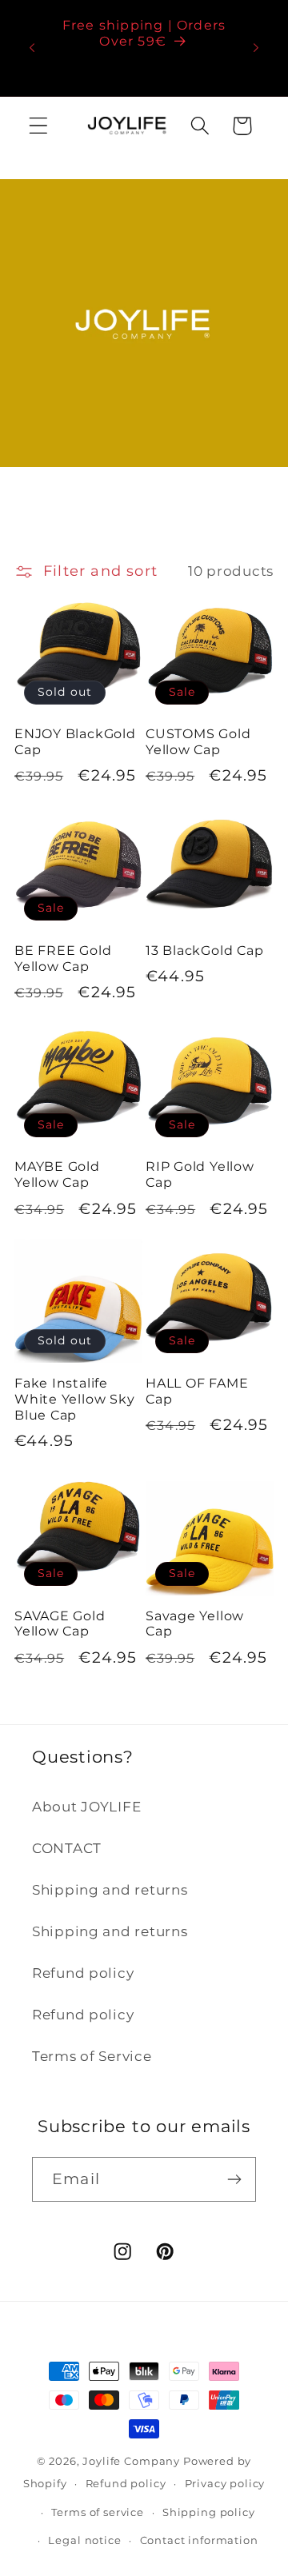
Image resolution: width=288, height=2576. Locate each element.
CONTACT (67, 1848)
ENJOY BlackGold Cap (75, 742)
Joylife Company (131, 2461)
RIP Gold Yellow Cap (200, 1174)
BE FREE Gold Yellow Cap (63, 959)
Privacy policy (225, 2483)
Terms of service (97, 2512)
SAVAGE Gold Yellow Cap (60, 1624)
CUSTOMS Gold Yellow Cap (198, 742)
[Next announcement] (256, 48)
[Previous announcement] (32, 48)
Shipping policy (209, 2512)
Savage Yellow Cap (195, 1624)
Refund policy (83, 1973)
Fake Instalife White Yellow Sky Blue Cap (74, 1399)
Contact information (199, 2540)
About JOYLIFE (86, 1807)
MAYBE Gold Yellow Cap (57, 1174)
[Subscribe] (234, 2179)
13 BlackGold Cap (204, 951)
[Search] (200, 126)
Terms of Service (92, 2056)
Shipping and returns (110, 1890)
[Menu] (39, 126)
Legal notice (84, 2540)
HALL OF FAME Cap (197, 1391)
